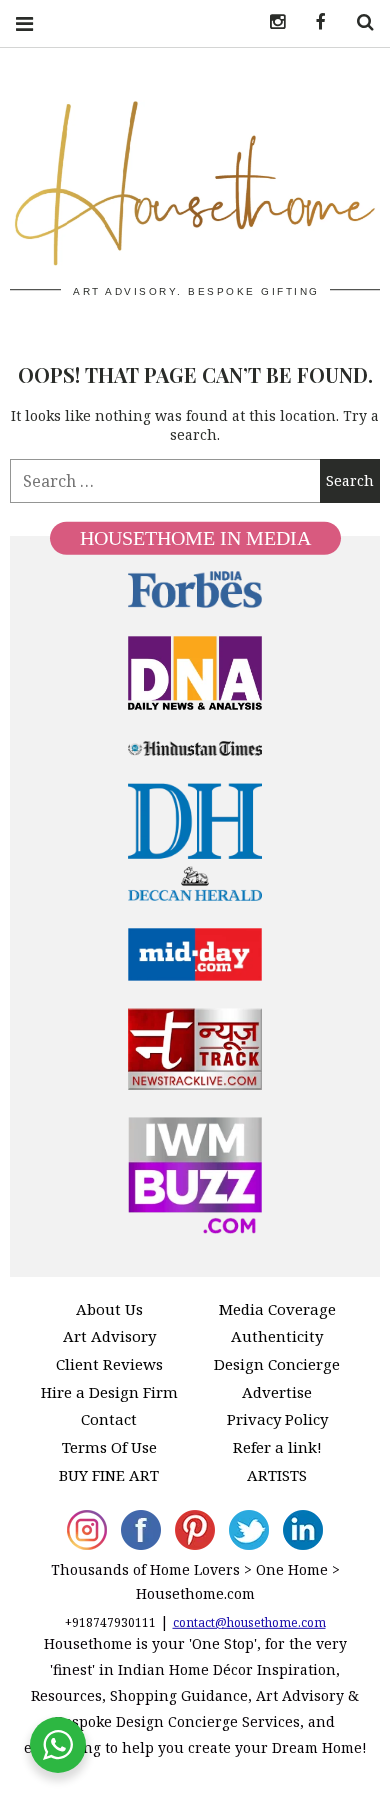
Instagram (270, 22)
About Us (109, 1309)
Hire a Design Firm (109, 1392)
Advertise (277, 1392)
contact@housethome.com (249, 1622)
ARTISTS (277, 1475)
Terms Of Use (109, 1447)
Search (358, 22)
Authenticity (277, 1336)
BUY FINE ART (109, 1475)
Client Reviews (109, 1364)
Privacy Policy (277, 1419)
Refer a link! (277, 1447)
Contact (109, 1419)
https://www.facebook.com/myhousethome (314, 22)
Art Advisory (109, 1336)
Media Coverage (277, 1309)
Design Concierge (277, 1364)
